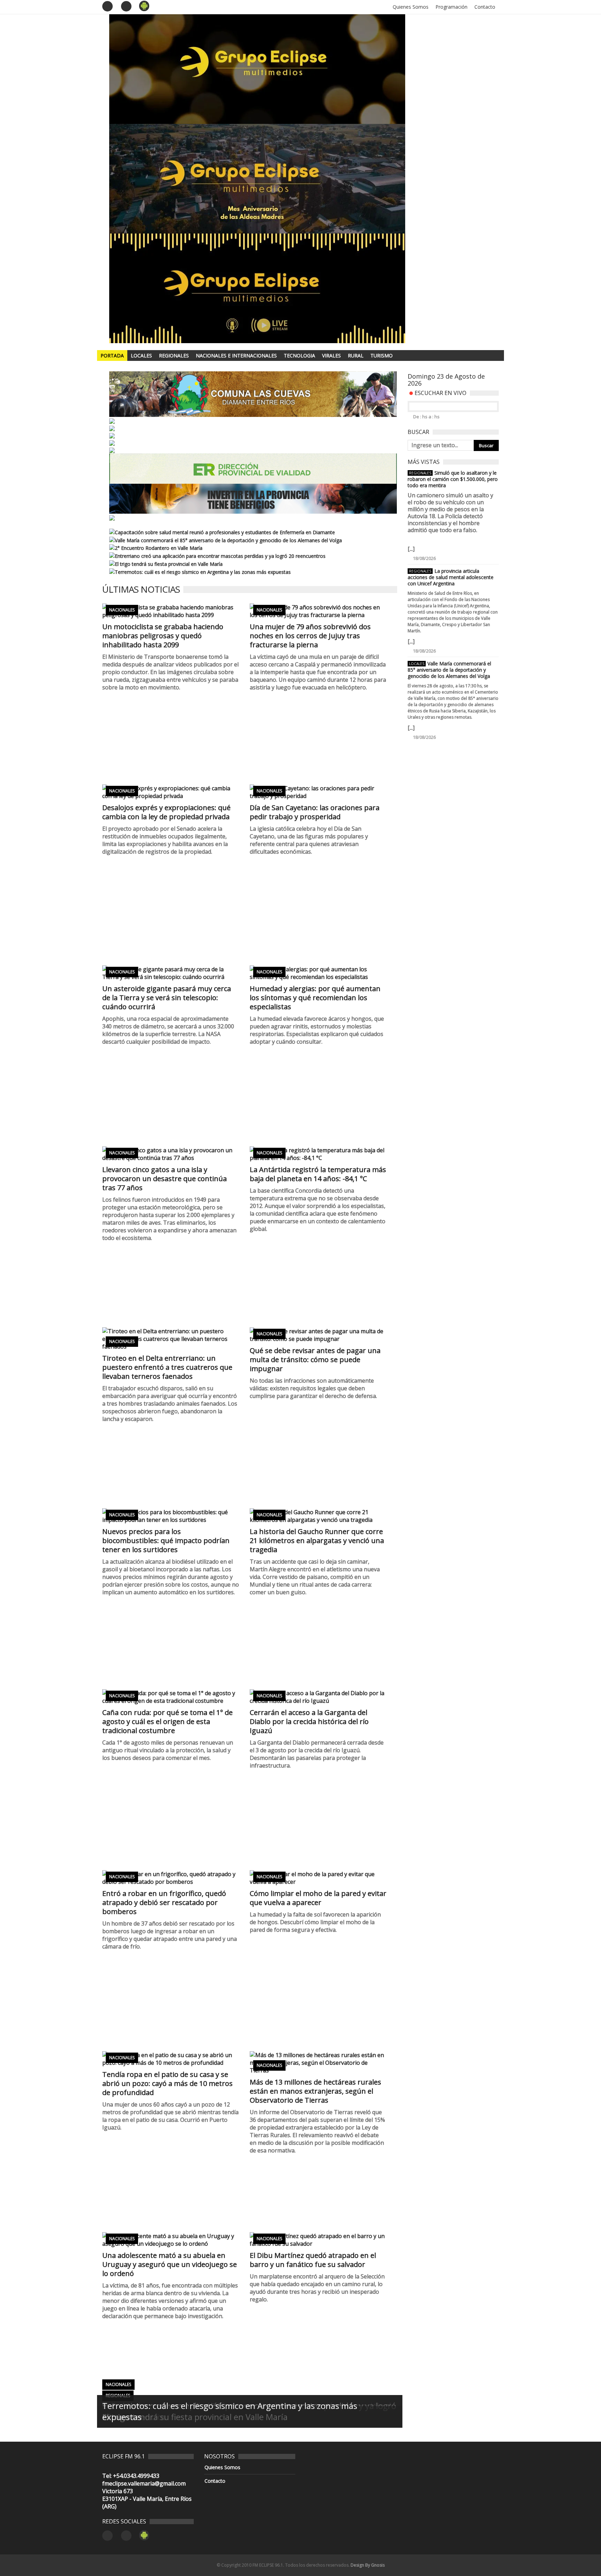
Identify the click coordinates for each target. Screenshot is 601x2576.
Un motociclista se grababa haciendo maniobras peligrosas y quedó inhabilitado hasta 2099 (163, 636)
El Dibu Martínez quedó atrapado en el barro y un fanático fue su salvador (313, 2260)
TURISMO (382, 355)
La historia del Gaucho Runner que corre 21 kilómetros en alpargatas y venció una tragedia (317, 1540)
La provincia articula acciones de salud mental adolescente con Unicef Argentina (451, 577)
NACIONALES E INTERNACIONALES (236, 355)
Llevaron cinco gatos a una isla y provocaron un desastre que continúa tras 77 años (165, 1179)
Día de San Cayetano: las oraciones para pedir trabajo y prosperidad (315, 812)
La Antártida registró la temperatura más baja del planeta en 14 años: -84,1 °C (318, 1174)
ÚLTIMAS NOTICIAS (141, 589)
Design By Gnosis (368, 2565)
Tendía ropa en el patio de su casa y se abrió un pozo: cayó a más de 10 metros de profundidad (167, 2083)
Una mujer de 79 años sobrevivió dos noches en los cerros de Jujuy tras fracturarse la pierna (310, 636)
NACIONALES (122, 610)
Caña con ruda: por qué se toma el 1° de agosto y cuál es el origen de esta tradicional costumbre (167, 1721)
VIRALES (331, 355)
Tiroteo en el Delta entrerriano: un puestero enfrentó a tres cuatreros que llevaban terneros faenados (167, 1367)
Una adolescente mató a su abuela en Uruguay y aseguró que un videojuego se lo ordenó (170, 2264)
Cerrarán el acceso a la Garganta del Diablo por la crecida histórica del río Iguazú (309, 1721)
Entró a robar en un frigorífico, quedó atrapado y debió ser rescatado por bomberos (164, 1902)
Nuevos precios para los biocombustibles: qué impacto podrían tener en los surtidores (166, 1540)
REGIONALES (174, 355)
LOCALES (141, 355)
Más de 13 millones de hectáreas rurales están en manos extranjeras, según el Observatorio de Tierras (315, 2091)
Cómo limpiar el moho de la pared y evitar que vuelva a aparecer (318, 1898)
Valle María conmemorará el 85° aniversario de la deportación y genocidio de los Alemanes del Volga (449, 670)
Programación (451, 7)
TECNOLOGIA (299, 355)
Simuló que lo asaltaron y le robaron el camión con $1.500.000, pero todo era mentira (453, 479)
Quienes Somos (411, 7)
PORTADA (112, 355)
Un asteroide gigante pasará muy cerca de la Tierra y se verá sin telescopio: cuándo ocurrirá (167, 998)
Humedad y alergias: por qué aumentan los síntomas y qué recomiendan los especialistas (315, 998)
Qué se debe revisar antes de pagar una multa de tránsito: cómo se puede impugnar (315, 1360)
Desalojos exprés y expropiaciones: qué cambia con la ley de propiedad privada (166, 812)
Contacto (485, 7)
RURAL (356, 355)
